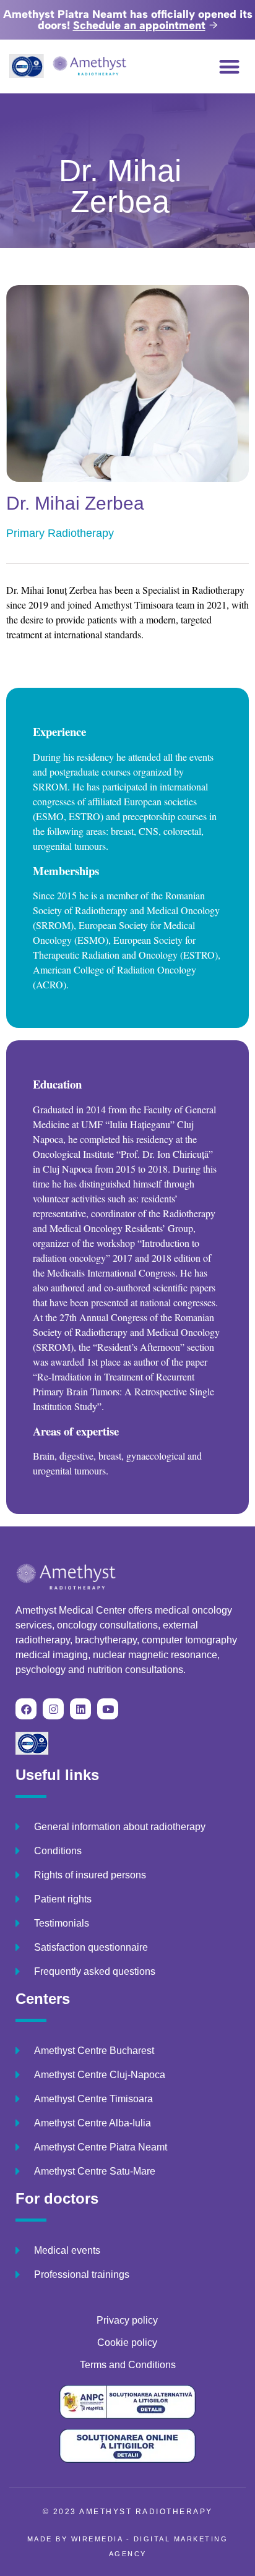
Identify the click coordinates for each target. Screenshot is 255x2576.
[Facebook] (26, 1709)
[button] (230, 66)
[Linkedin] (80, 1709)
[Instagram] (53, 1709)
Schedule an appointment (139, 25)
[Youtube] (108, 1709)
